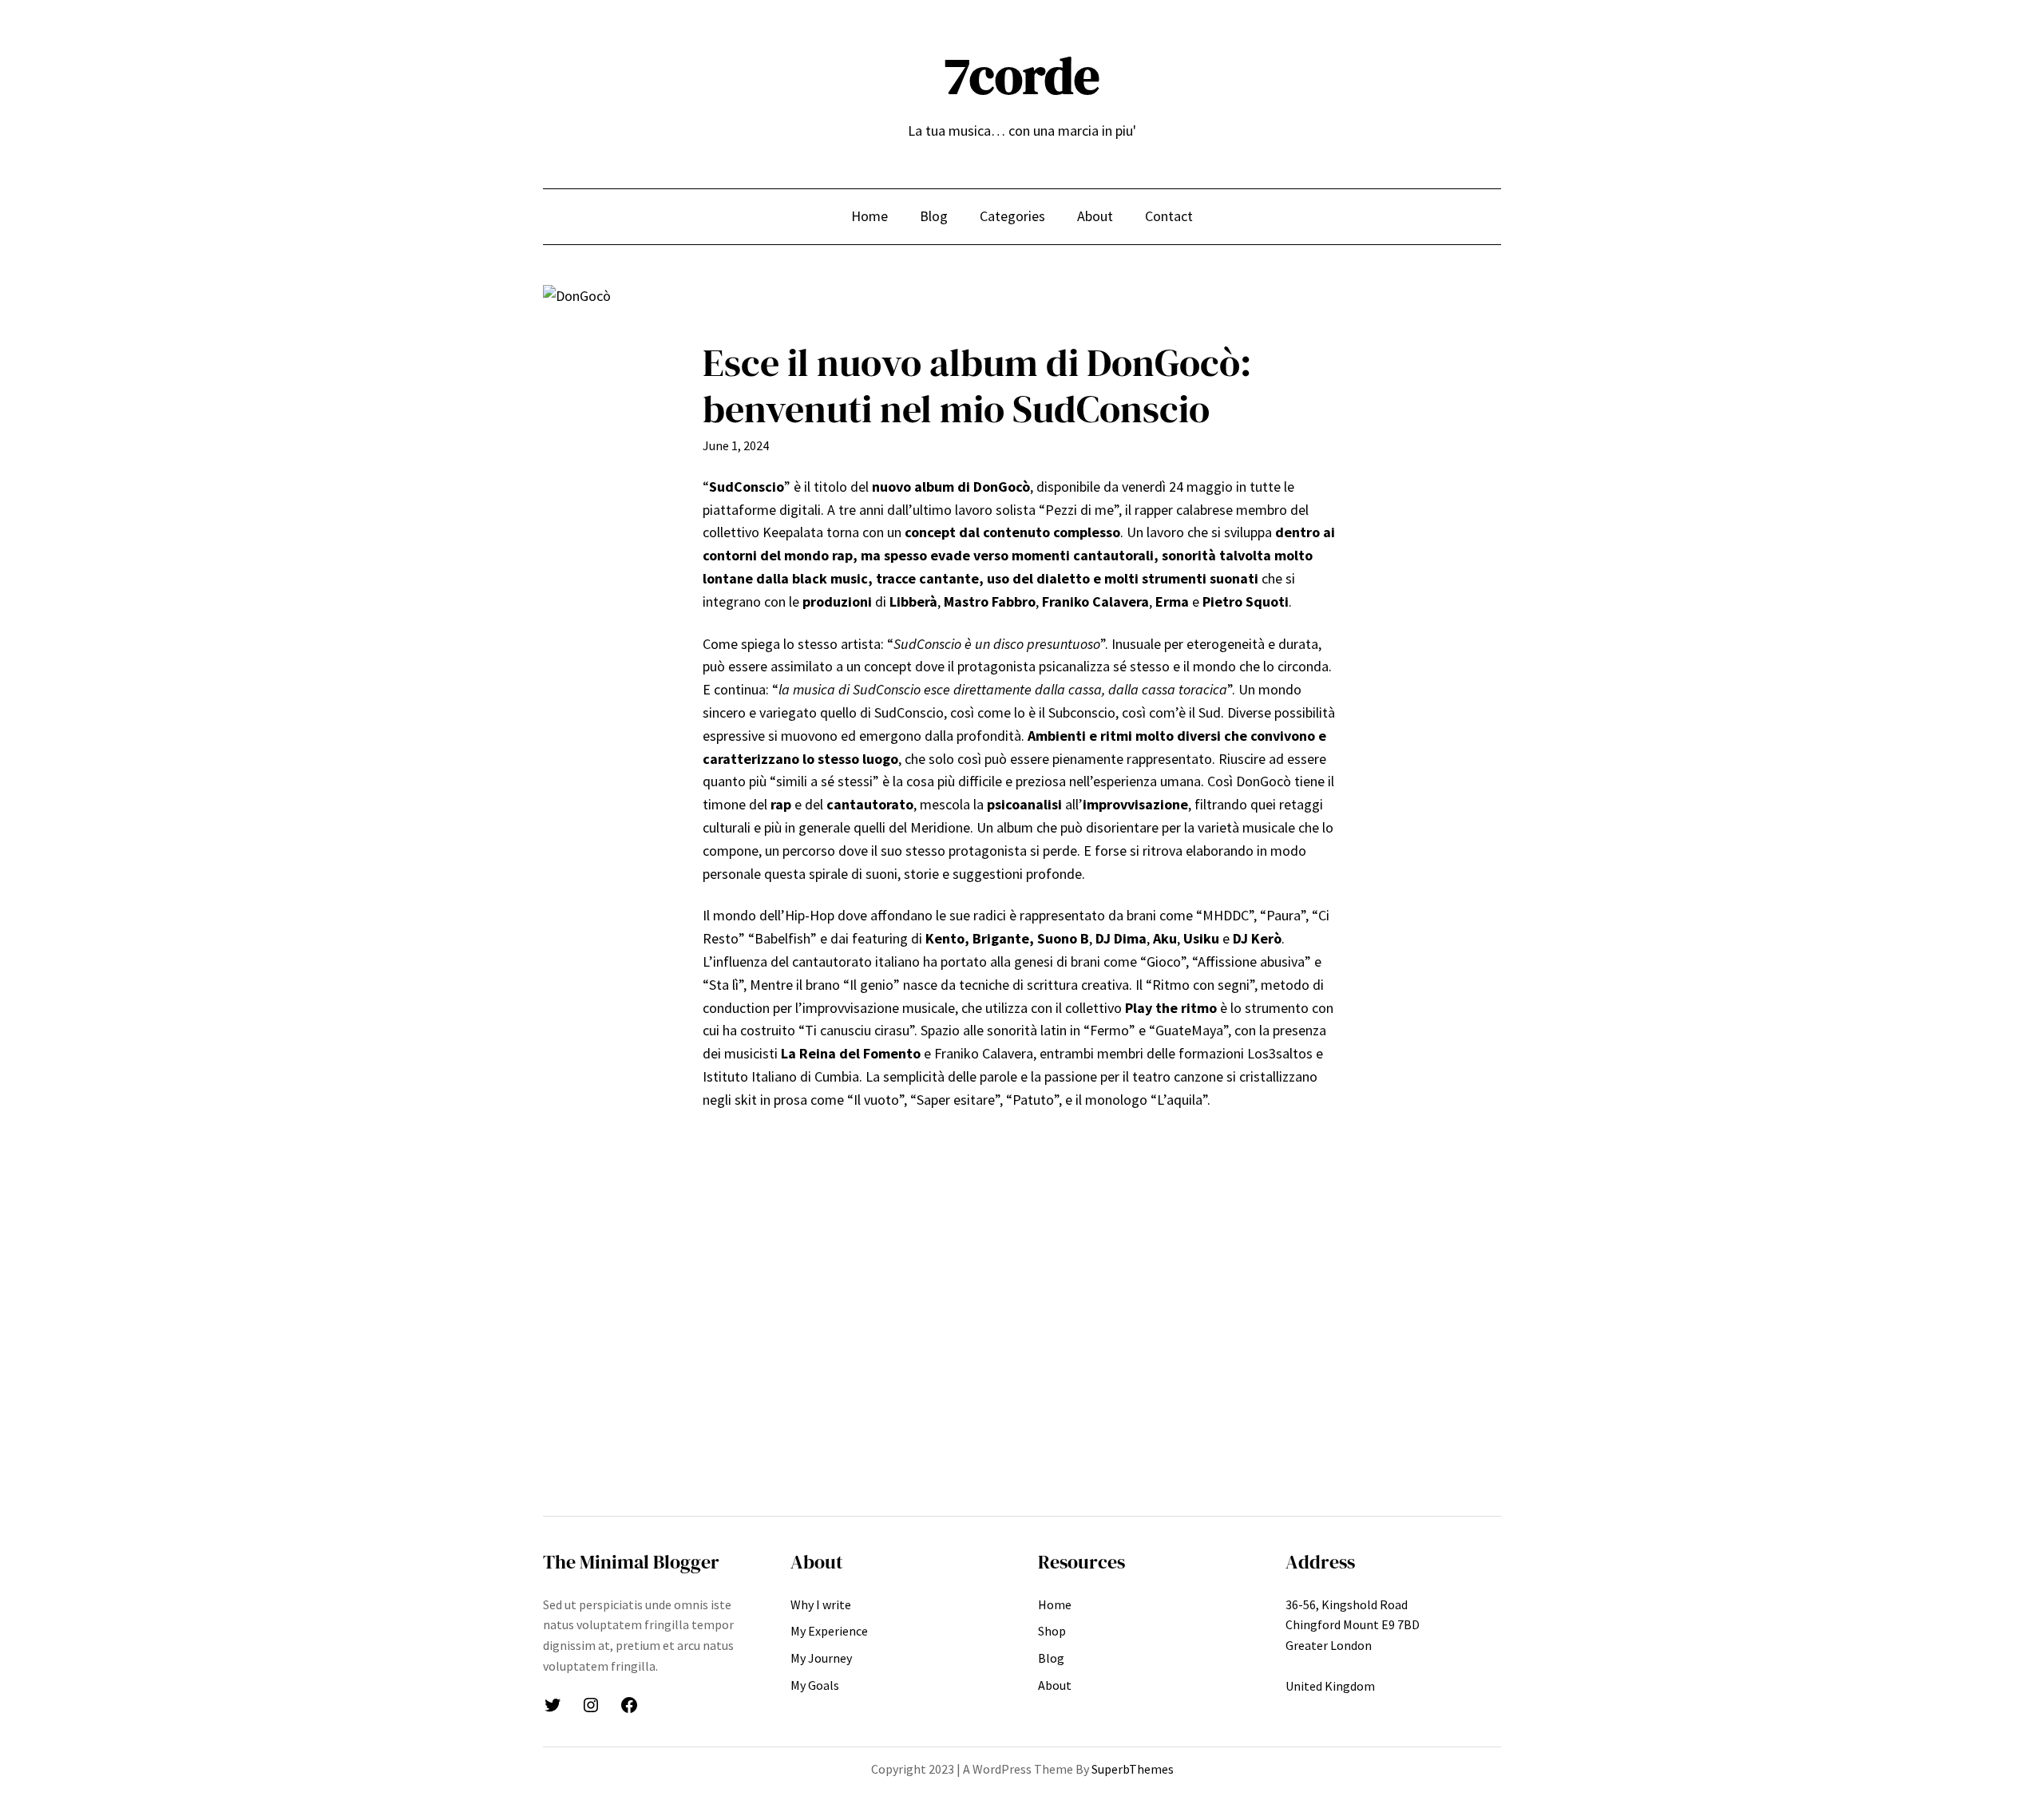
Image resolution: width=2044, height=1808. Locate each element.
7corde (1022, 75)
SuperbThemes (1133, 1769)
